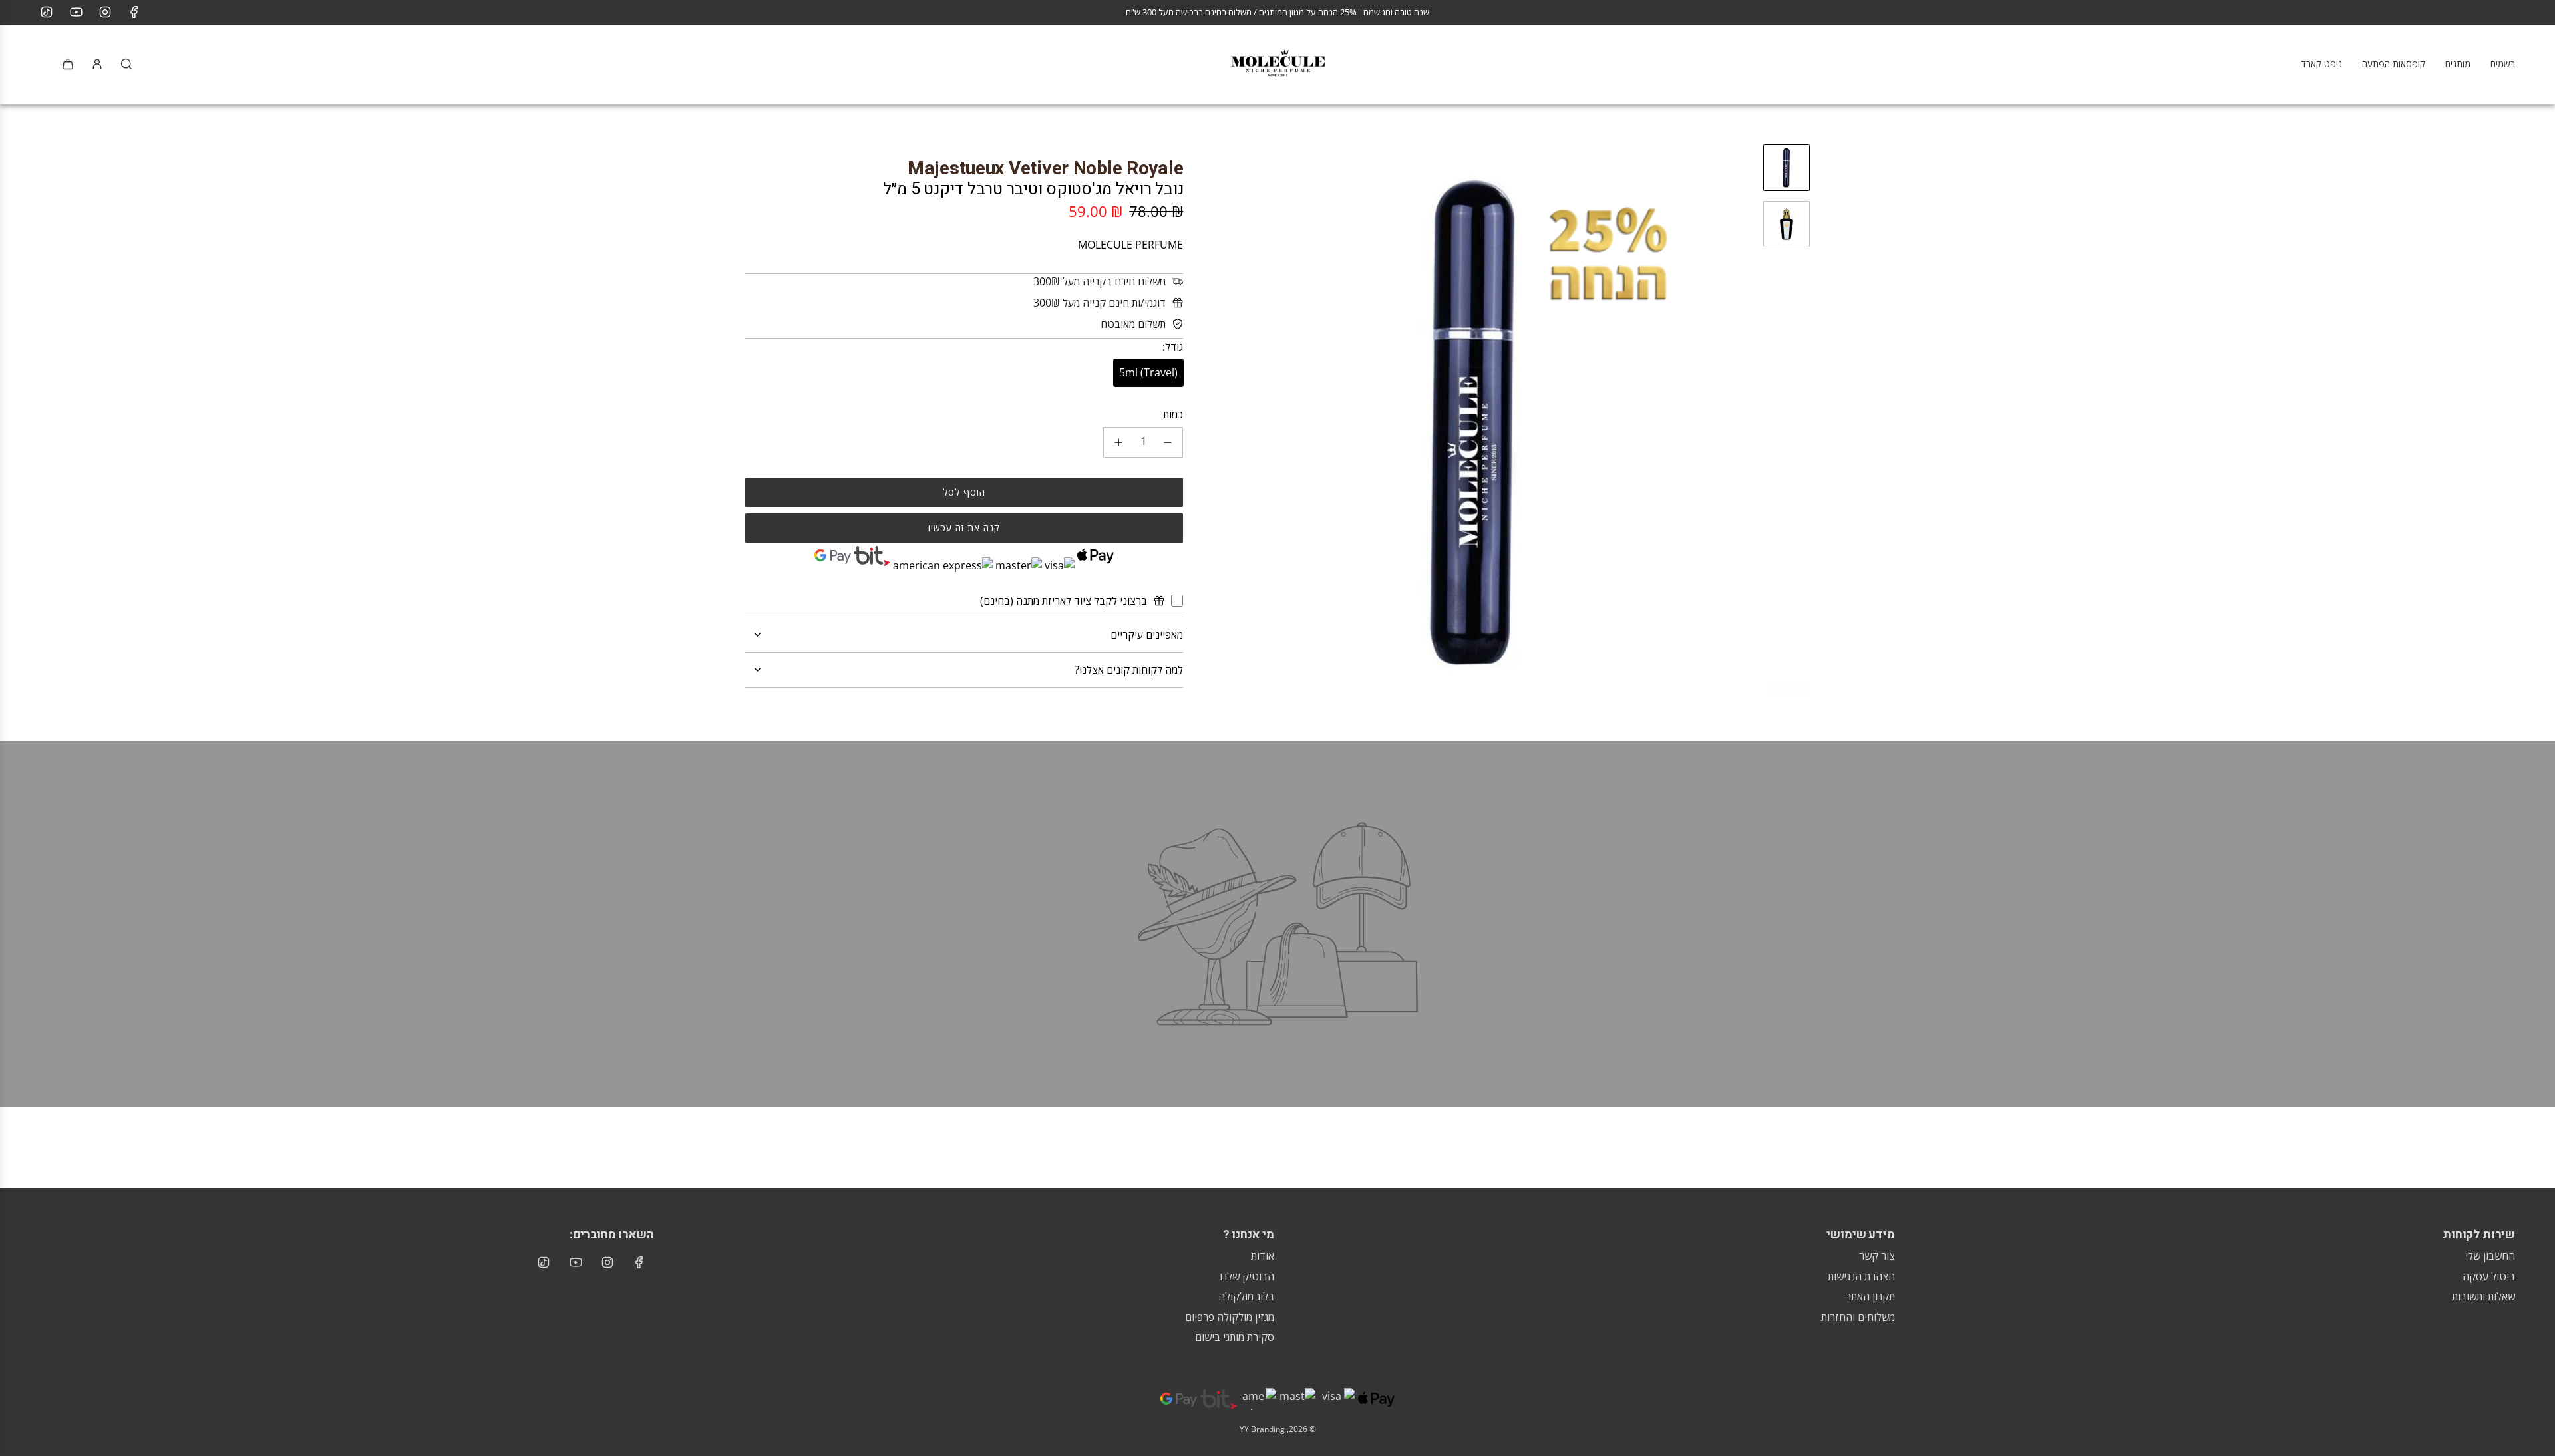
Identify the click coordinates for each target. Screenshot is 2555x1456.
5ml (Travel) (1148, 372)
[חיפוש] (126, 64)
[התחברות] (97, 64)
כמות (1173, 414)
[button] (1207, 422)
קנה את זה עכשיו (964, 528)
